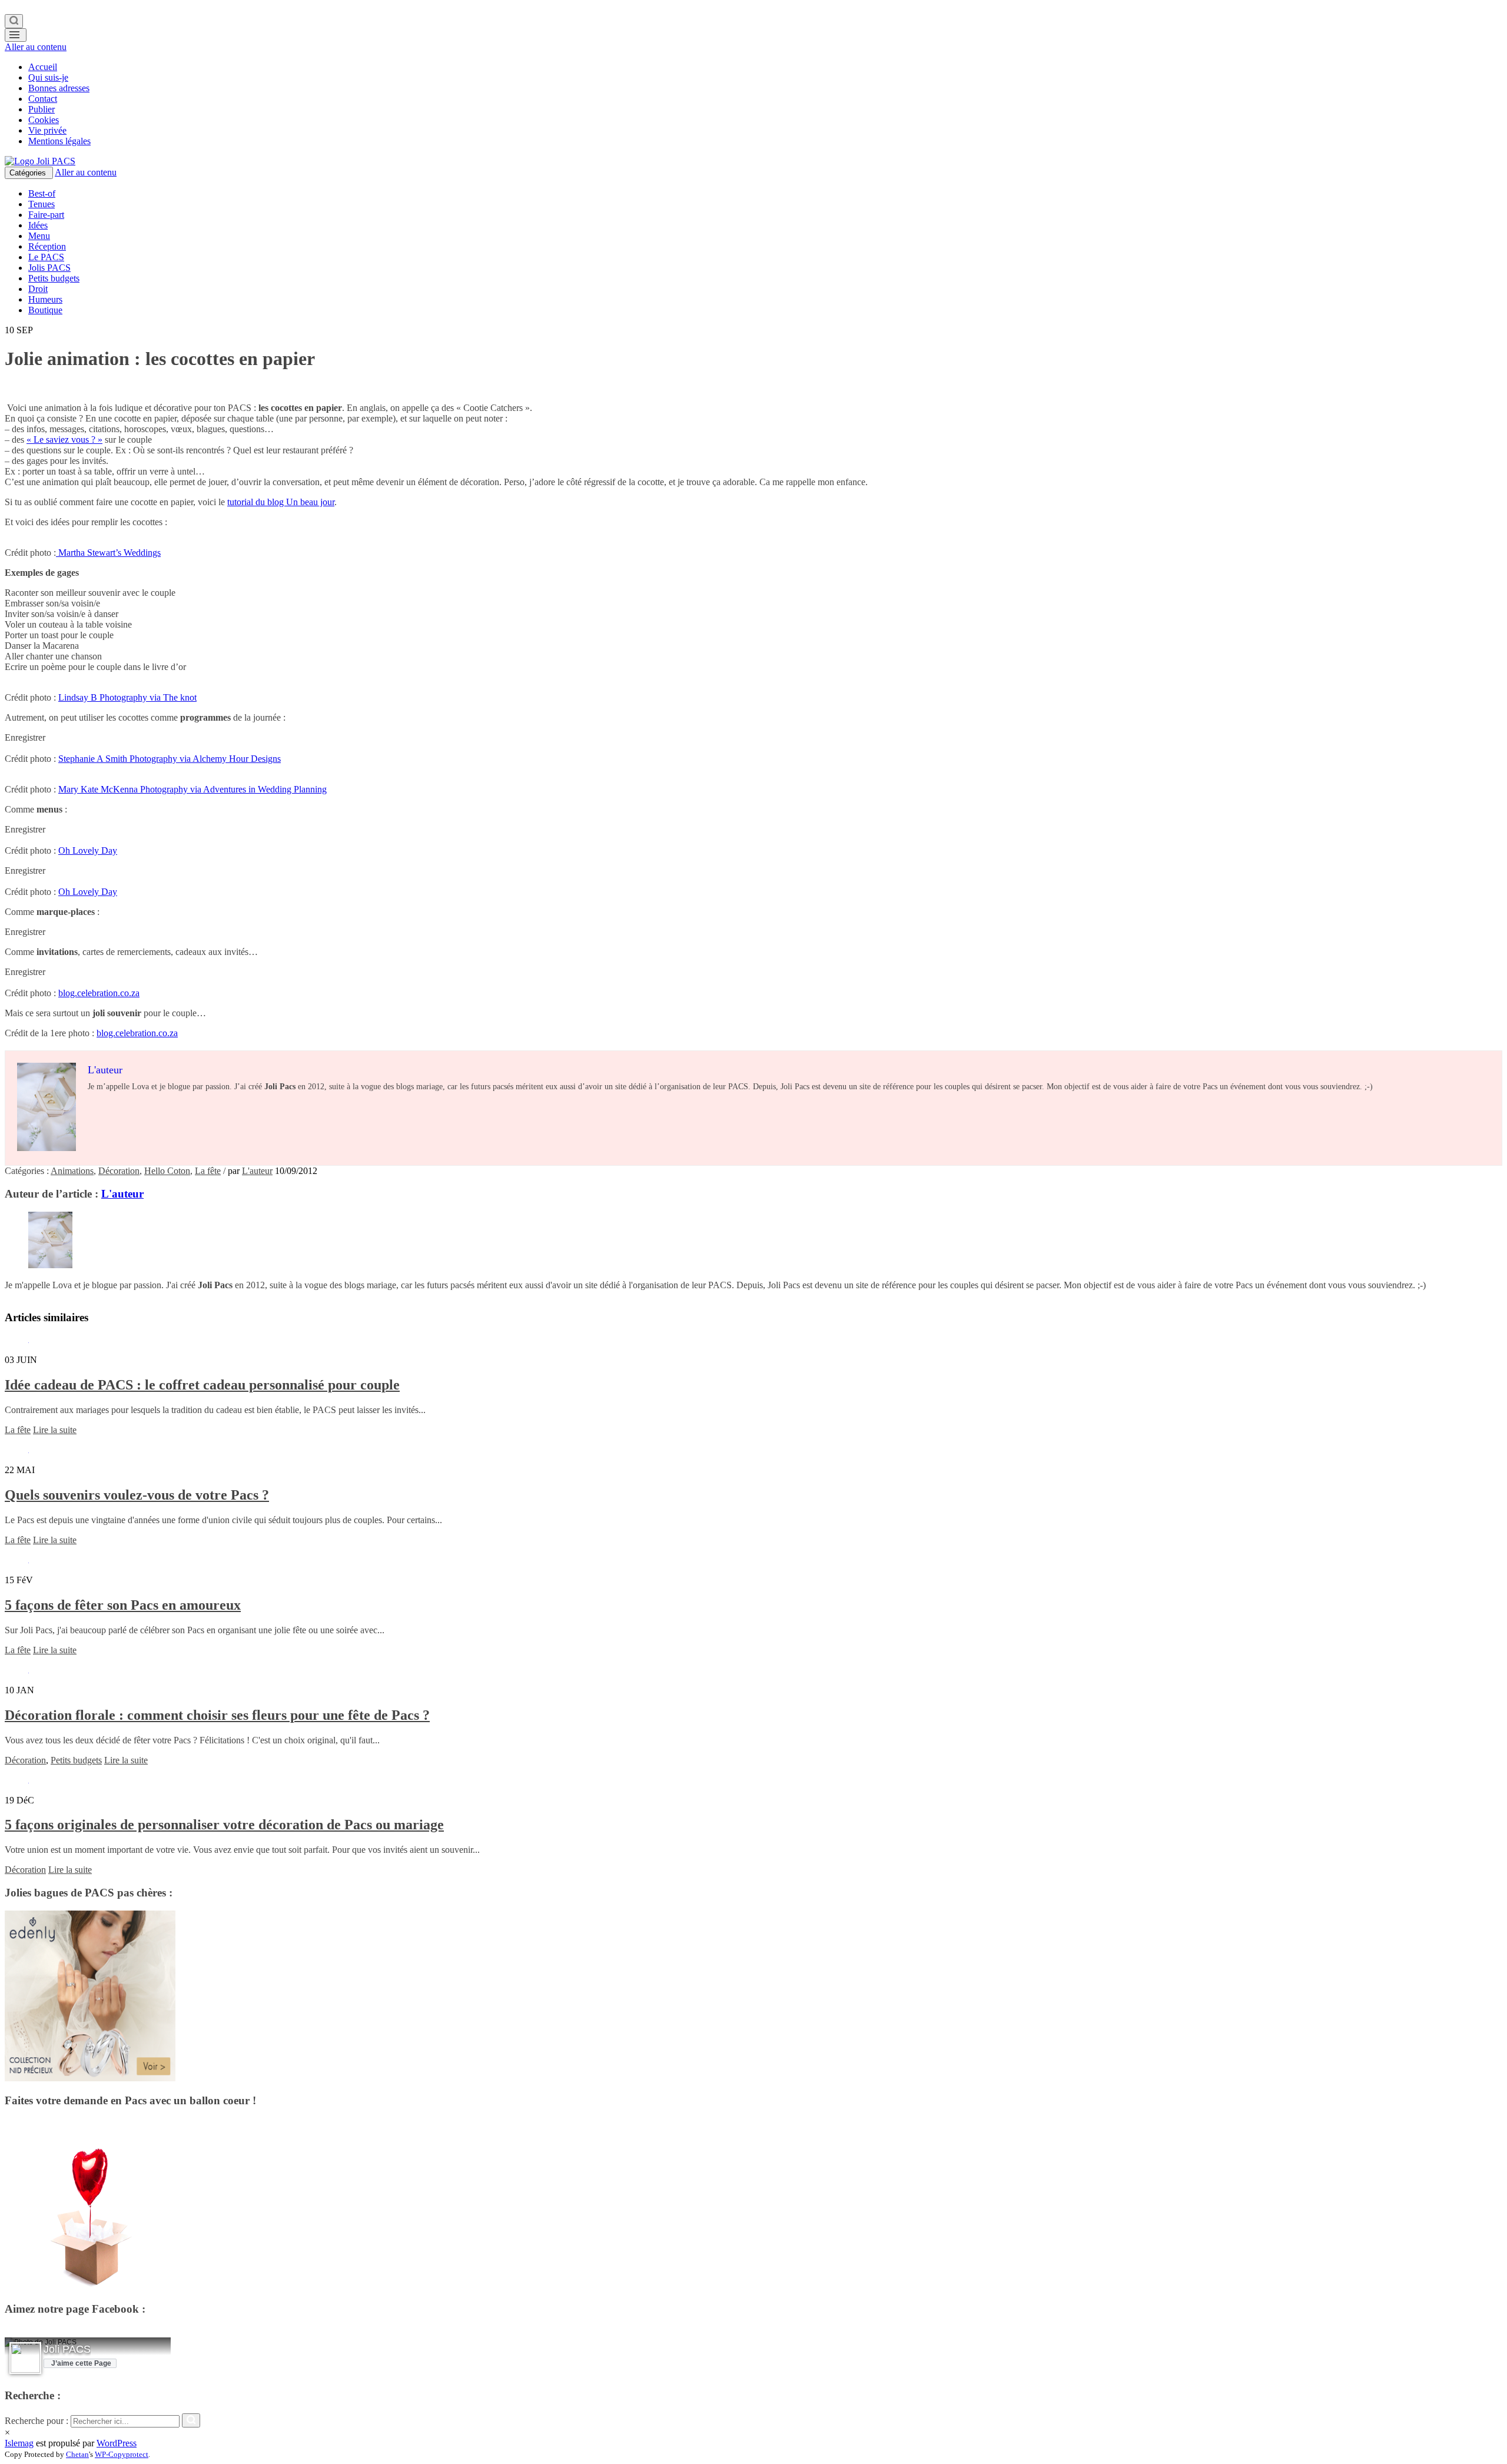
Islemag (19, 2443)
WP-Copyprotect (122, 2454)
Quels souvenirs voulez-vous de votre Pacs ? (137, 1495)
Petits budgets (54, 278)
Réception (47, 246)
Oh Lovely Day (88, 850)
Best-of (42, 193)
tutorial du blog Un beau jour (281, 502)
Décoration (119, 1171)
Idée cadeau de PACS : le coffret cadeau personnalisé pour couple (202, 1385)
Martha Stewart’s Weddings (108, 553)
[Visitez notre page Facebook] (25, 2359)
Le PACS (46, 257)
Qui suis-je (48, 77)
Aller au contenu (36, 47)
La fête (208, 1171)
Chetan (77, 2454)
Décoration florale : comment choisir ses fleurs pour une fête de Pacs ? (217, 1715)
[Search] (14, 21)
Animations (72, 1171)
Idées (38, 225)
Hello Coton (167, 1171)
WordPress (117, 2443)
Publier (42, 109)
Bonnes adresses (59, 88)
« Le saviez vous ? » (64, 440)
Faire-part (46, 215)
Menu (39, 236)
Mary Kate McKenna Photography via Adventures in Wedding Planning (192, 789)
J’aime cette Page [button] (81, 2363)
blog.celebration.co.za (99, 993)
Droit (38, 289)
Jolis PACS (49, 268)
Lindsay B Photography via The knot (127, 697)
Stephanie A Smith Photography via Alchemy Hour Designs (170, 759)
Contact (43, 99)
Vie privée (47, 130)
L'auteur (257, 1171)
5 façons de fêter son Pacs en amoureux (123, 1605)
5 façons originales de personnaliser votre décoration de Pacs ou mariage (224, 1825)
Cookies (44, 120)
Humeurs (45, 299)
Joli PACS (67, 2349)
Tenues (42, 204)
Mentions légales (59, 141)
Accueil (43, 67)
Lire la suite (55, 1430)
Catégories (29, 173)
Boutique (45, 310)
